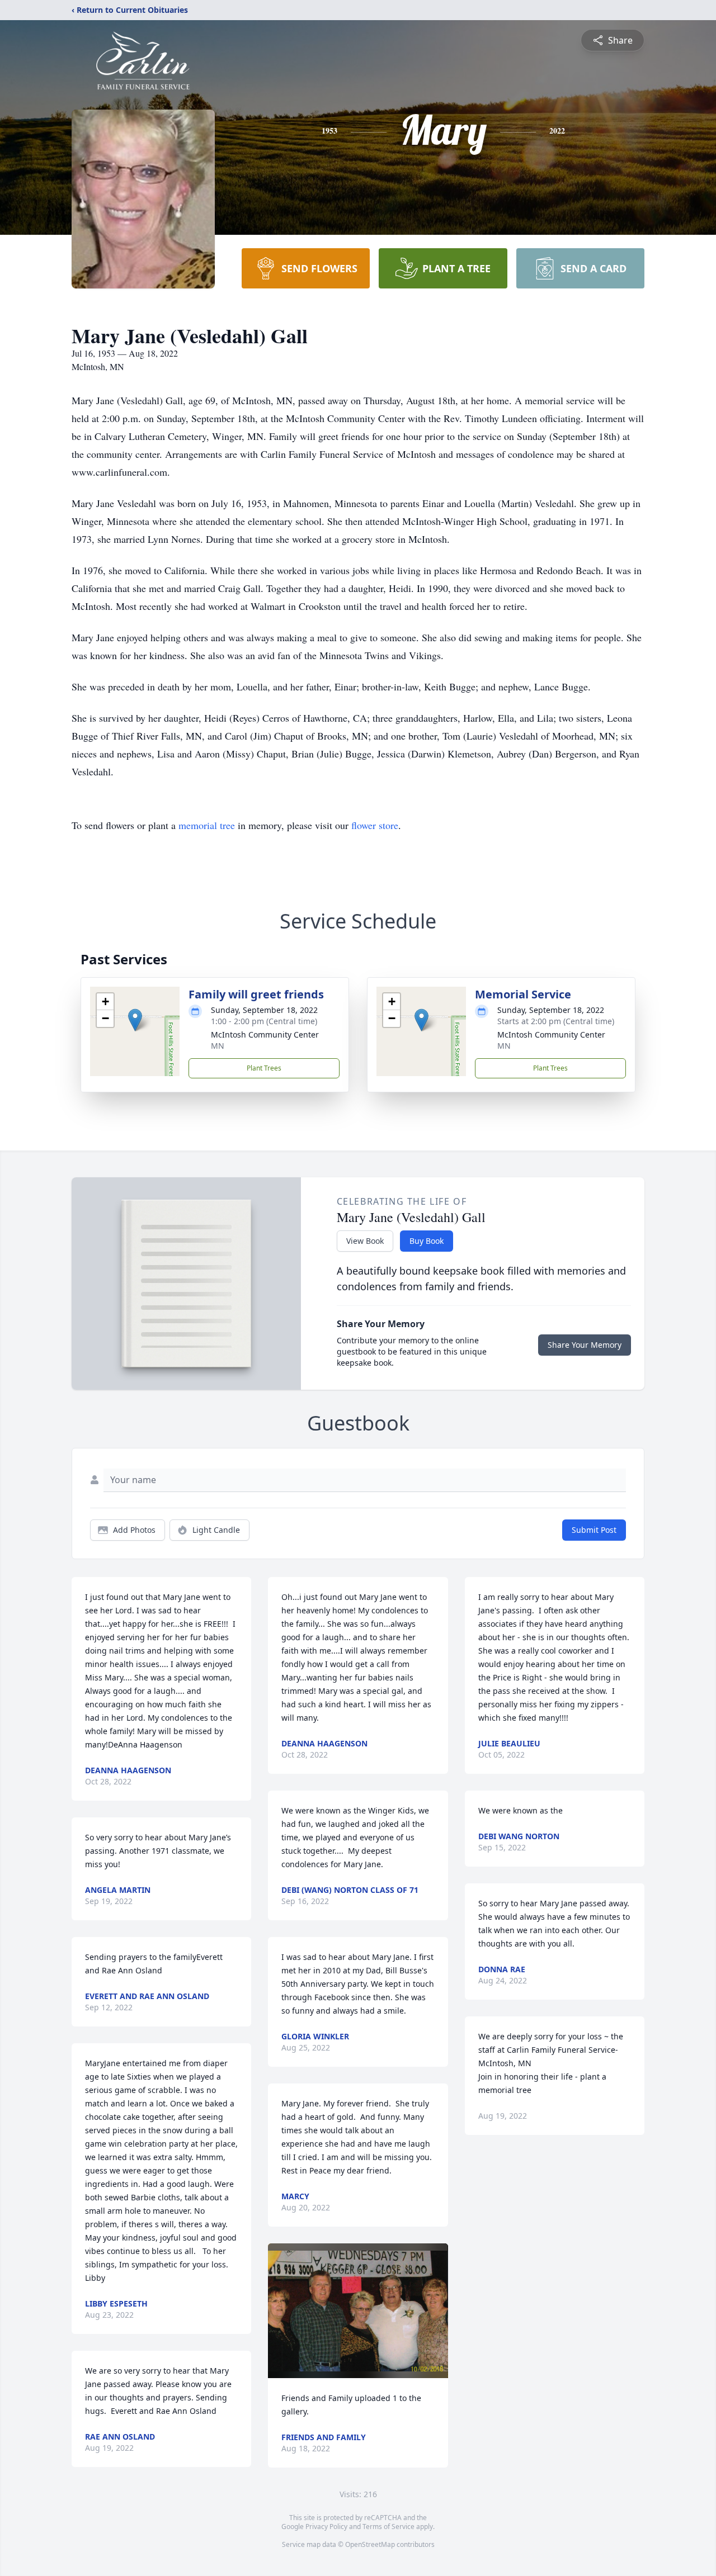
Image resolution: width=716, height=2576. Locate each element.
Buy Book (427, 1241)
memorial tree (207, 825)
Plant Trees (264, 1068)
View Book (365, 1241)
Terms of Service (388, 2527)
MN (218, 1046)
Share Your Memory (585, 1345)
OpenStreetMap (370, 2544)
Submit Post (594, 1530)
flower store (375, 825)
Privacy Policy (326, 2527)
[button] (135, 1020)
